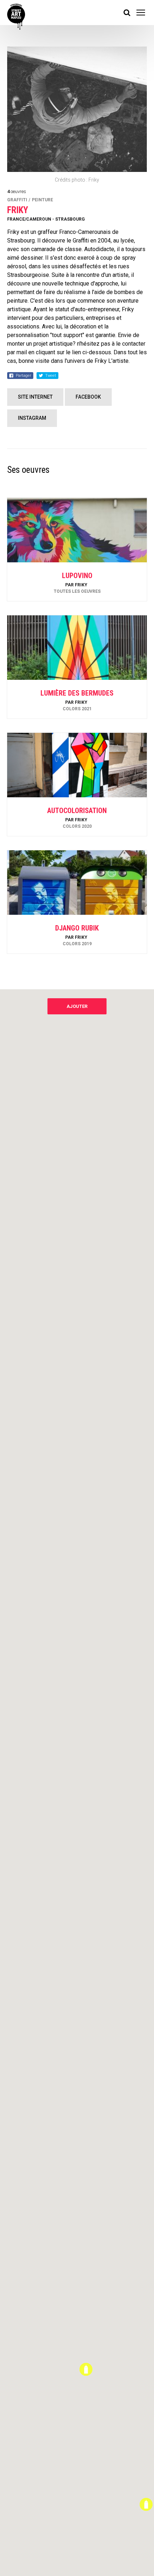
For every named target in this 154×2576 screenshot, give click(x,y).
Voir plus (77, 582)
